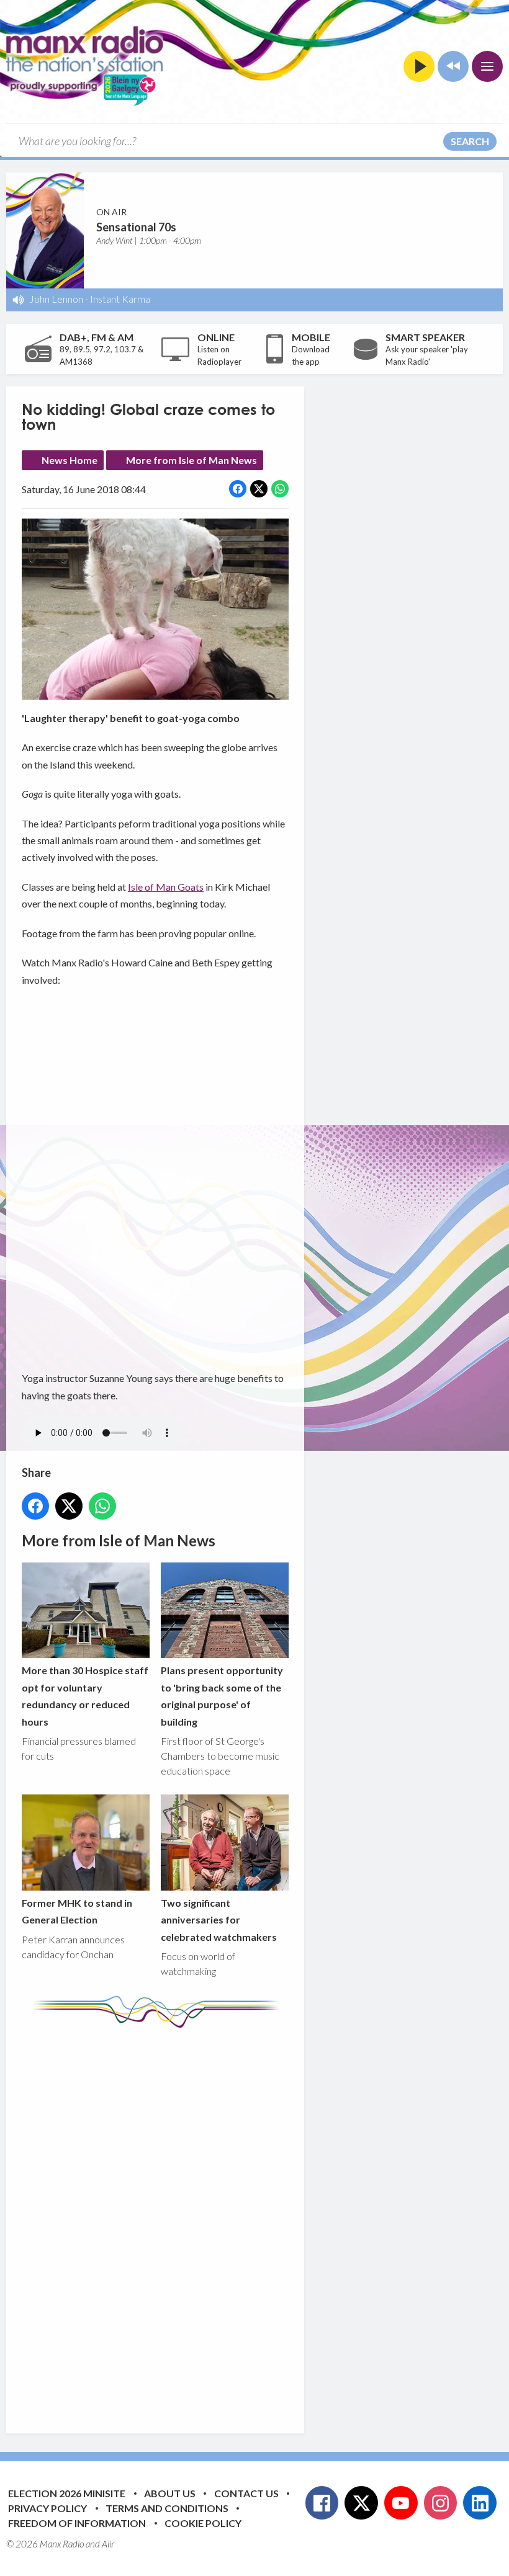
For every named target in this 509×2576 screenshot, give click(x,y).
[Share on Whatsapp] (280, 489)
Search (470, 141)
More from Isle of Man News (191, 460)
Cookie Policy (203, 2523)
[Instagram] (441, 2503)
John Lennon (56, 299)
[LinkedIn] (480, 2503)
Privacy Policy (47, 2508)
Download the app (311, 355)
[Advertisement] (254, 2221)
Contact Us (246, 2493)
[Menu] (487, 66)
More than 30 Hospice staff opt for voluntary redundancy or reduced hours (85, 1696)
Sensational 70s (136, 227)
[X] (361, 2503)
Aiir (108, 2544)
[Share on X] (259, 489)
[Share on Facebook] (238, 489)
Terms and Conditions (167, 2508)
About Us (170, 2493)
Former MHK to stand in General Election (77, 1911)
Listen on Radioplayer (219, 355)
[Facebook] (322, 2503)
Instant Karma (120, 299)
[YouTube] (401, 2503)
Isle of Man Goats (166, 887)
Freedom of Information (77, 2523)
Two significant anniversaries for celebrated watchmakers (219, 1920)
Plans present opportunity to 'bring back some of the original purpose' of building (222, 1696)
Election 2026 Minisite (67, 2493)
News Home (70, 460)
